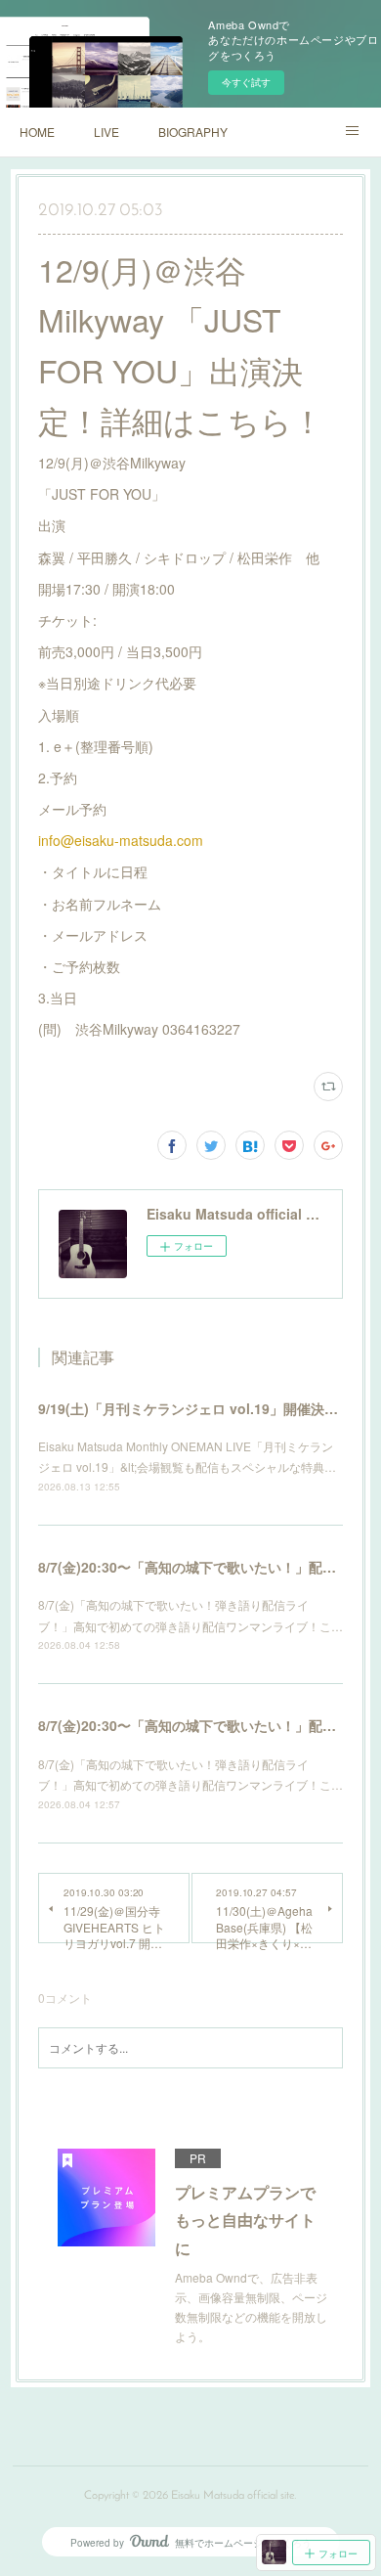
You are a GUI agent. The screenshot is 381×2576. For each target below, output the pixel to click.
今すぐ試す (246, 82)
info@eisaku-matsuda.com (121, 840)
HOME (37, 132)
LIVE (106, 132)
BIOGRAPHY (193, 132)
